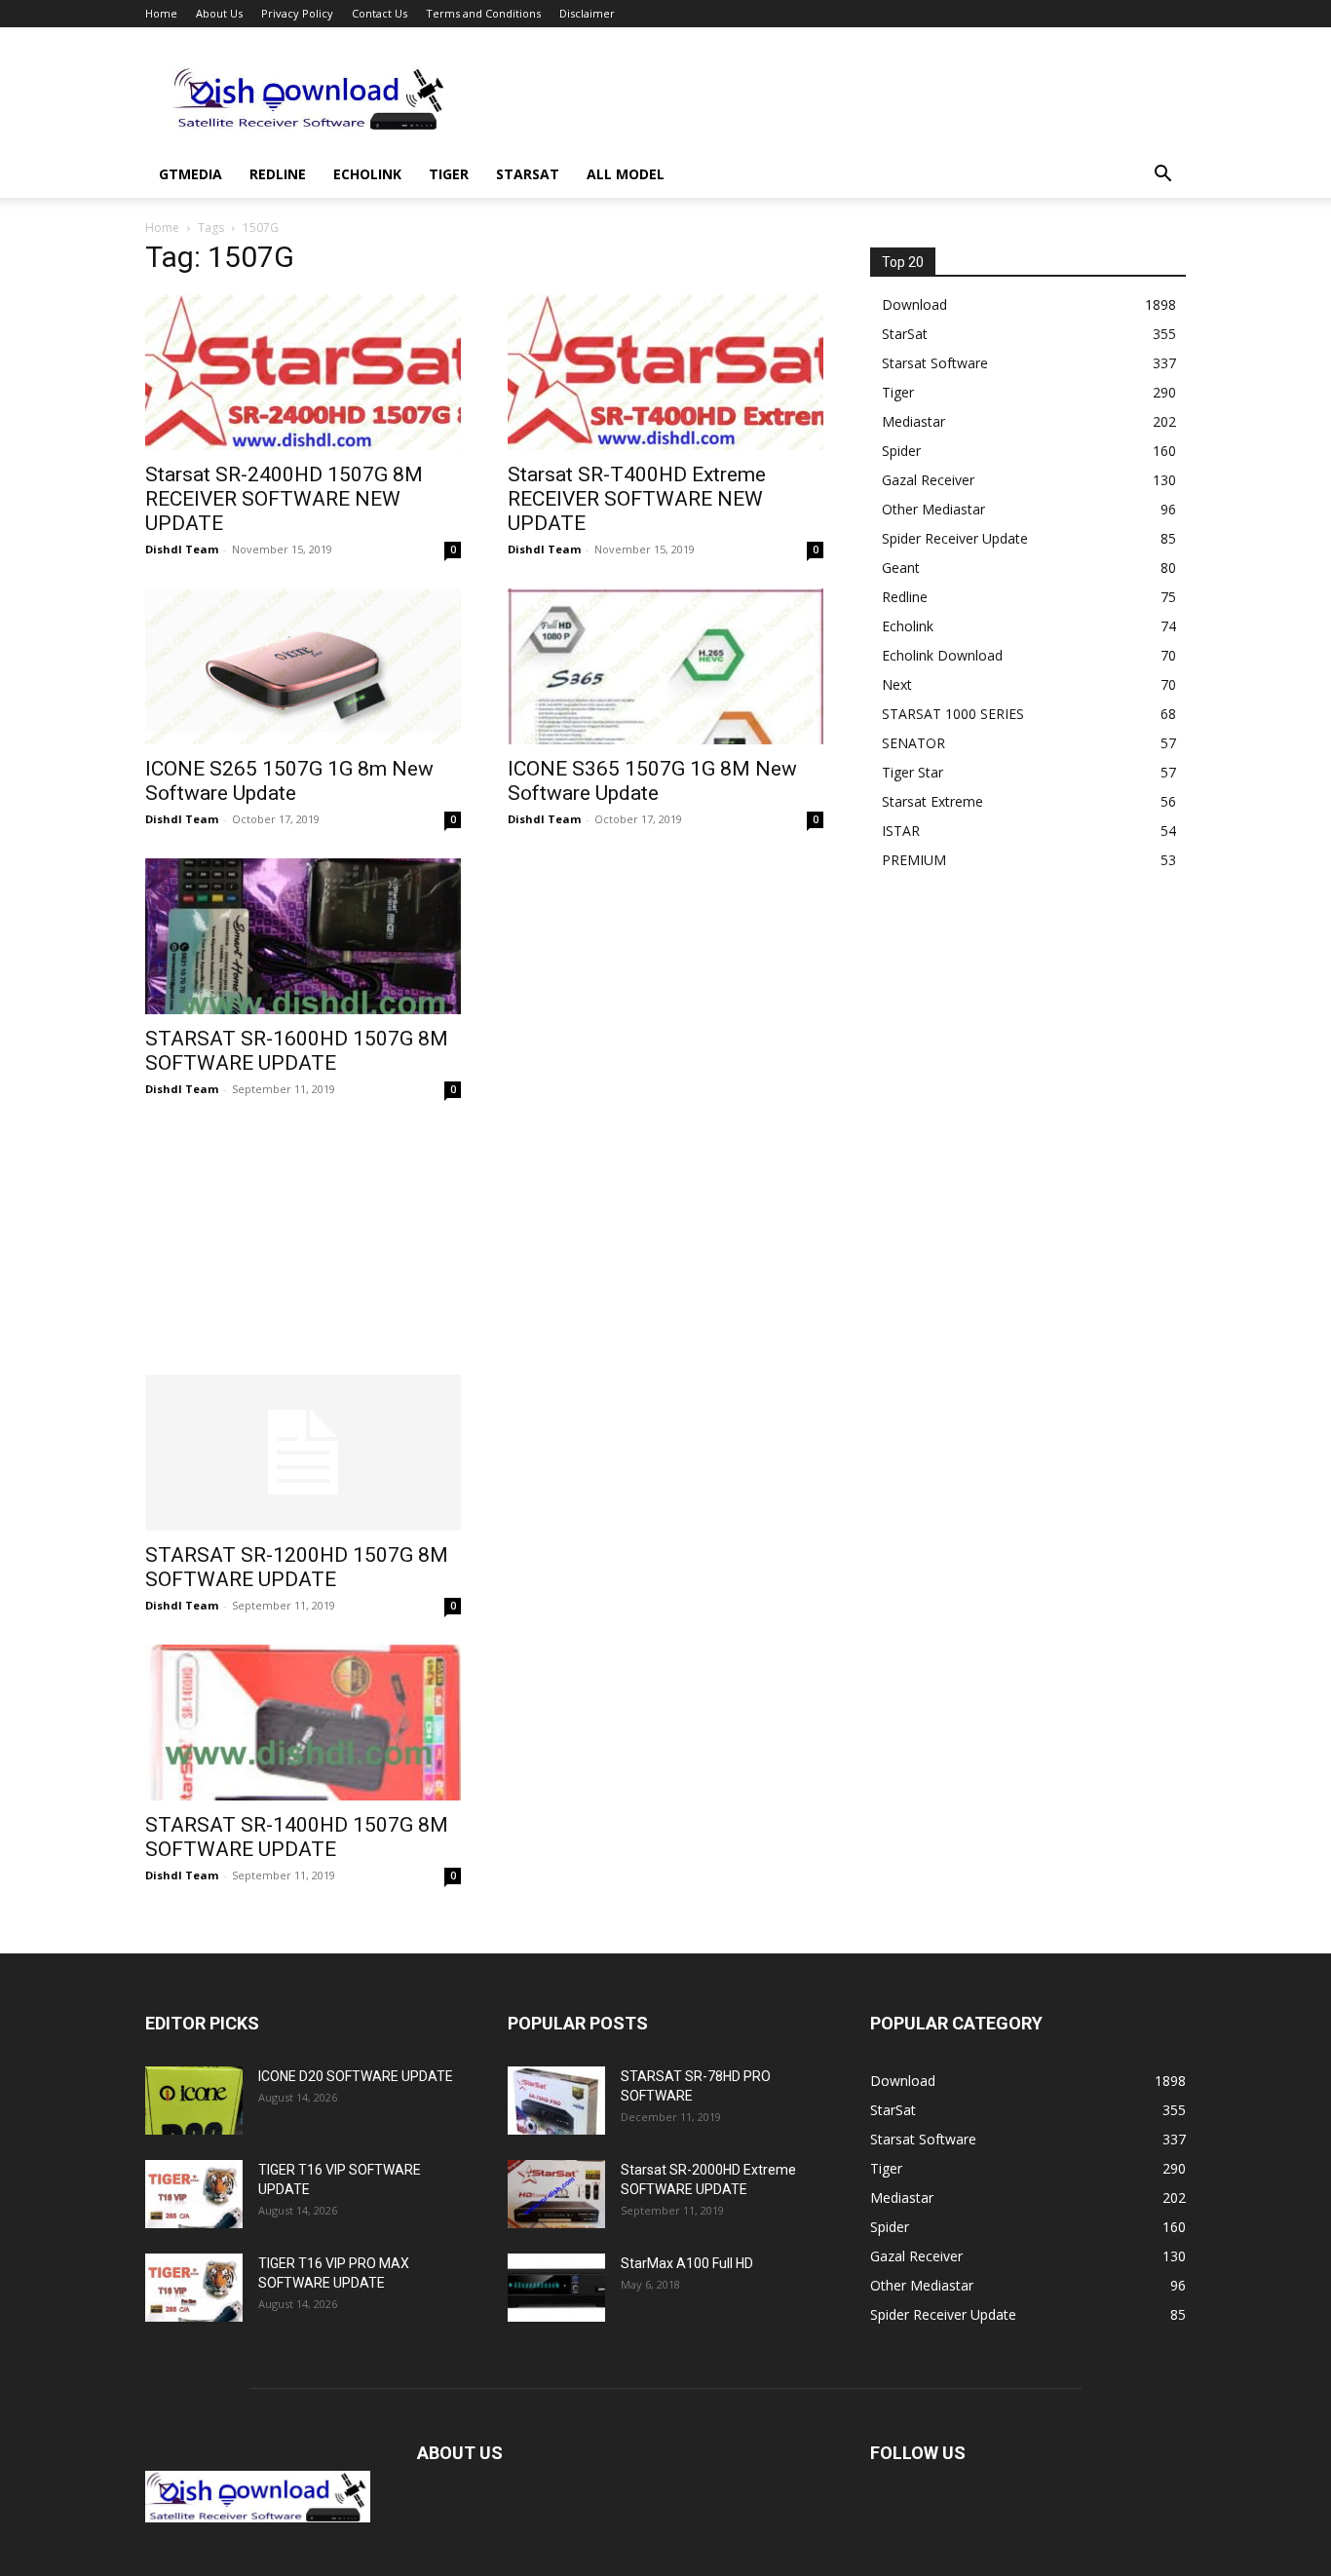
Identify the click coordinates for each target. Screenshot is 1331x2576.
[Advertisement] (831, 98)
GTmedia (190, 174)
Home (161, 13)
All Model (626, 174)
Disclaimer (587, 13)
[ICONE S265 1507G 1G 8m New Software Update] (303, 666)
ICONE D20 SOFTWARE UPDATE (356, 2076)
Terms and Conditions (483, 13)
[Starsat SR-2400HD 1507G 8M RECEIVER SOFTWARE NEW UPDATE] (303, 372)
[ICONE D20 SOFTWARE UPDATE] (194, 2101)
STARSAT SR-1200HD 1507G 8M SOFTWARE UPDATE (297, 1567)
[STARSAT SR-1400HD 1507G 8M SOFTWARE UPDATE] (303, 1723)
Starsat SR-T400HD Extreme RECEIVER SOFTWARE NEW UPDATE (637, 499)
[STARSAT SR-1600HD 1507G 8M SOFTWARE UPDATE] (303, 936)
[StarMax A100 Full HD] (556, 2288)
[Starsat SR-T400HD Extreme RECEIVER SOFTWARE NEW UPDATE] (665, 372)
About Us (219, 13)
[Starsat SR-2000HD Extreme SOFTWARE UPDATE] (556, 2194)
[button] (1162, 176)
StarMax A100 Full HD (687, 2263)
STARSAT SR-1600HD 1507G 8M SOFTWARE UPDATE (297, 1051)
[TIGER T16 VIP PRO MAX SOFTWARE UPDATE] (194, 2288)
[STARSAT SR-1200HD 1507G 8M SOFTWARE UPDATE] (303, 1453)
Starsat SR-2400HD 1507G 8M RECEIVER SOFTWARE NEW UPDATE (284, 499)
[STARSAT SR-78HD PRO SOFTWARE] (556, 2101)
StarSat (528, 174)
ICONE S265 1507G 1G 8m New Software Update (289, 781)
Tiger (449, 174)
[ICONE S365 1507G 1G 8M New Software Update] (665, 666)
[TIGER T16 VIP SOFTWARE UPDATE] (194, 2194)
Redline (278, 174)
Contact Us (380, 13)
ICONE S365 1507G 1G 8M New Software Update (652, 781)
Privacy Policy (297, 13)
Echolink (367, 174)
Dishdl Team (182, 549)
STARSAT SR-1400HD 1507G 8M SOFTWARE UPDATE (297, 1837)
